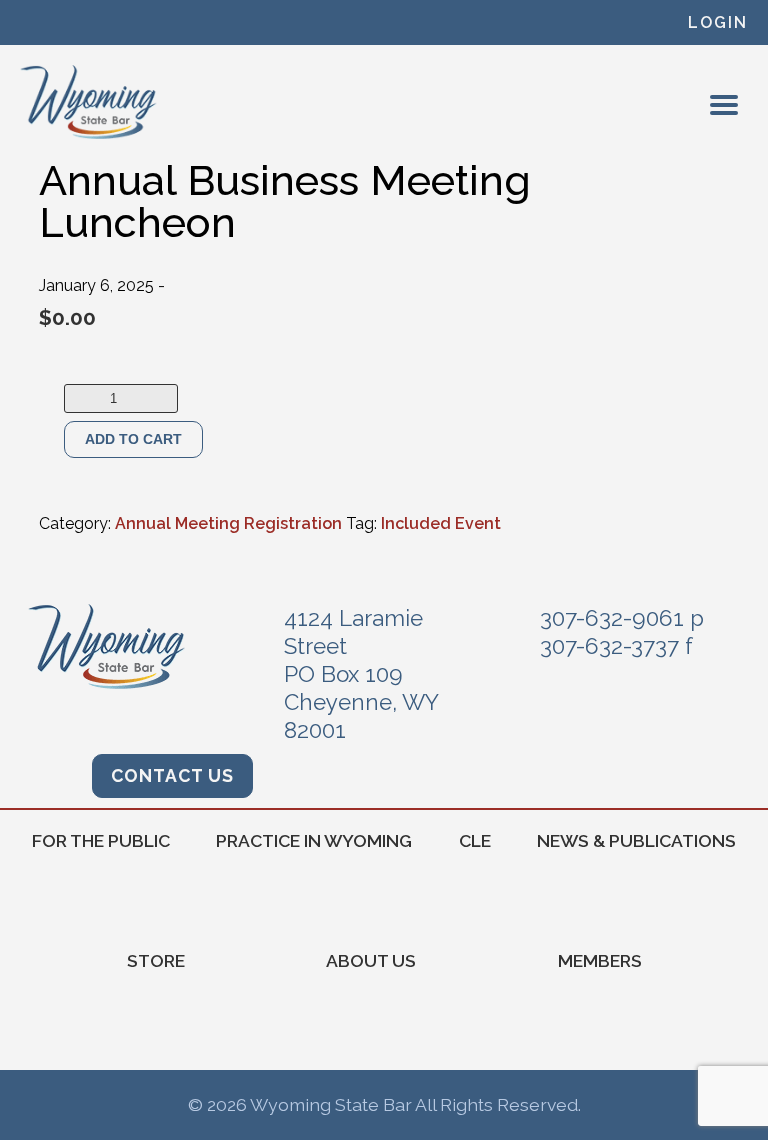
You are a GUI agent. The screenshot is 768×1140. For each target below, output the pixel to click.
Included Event (441, 523)
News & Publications (636, 840)
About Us (371, 960)
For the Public (101, 840)
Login (718, 22)
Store (156, 960)
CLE (475, 840)
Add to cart (133, 439)
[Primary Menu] (724, 105)
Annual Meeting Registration (228, 523)
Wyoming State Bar (89, 102)
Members (600, 960)
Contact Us (172, 775)
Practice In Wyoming (314, 840)
